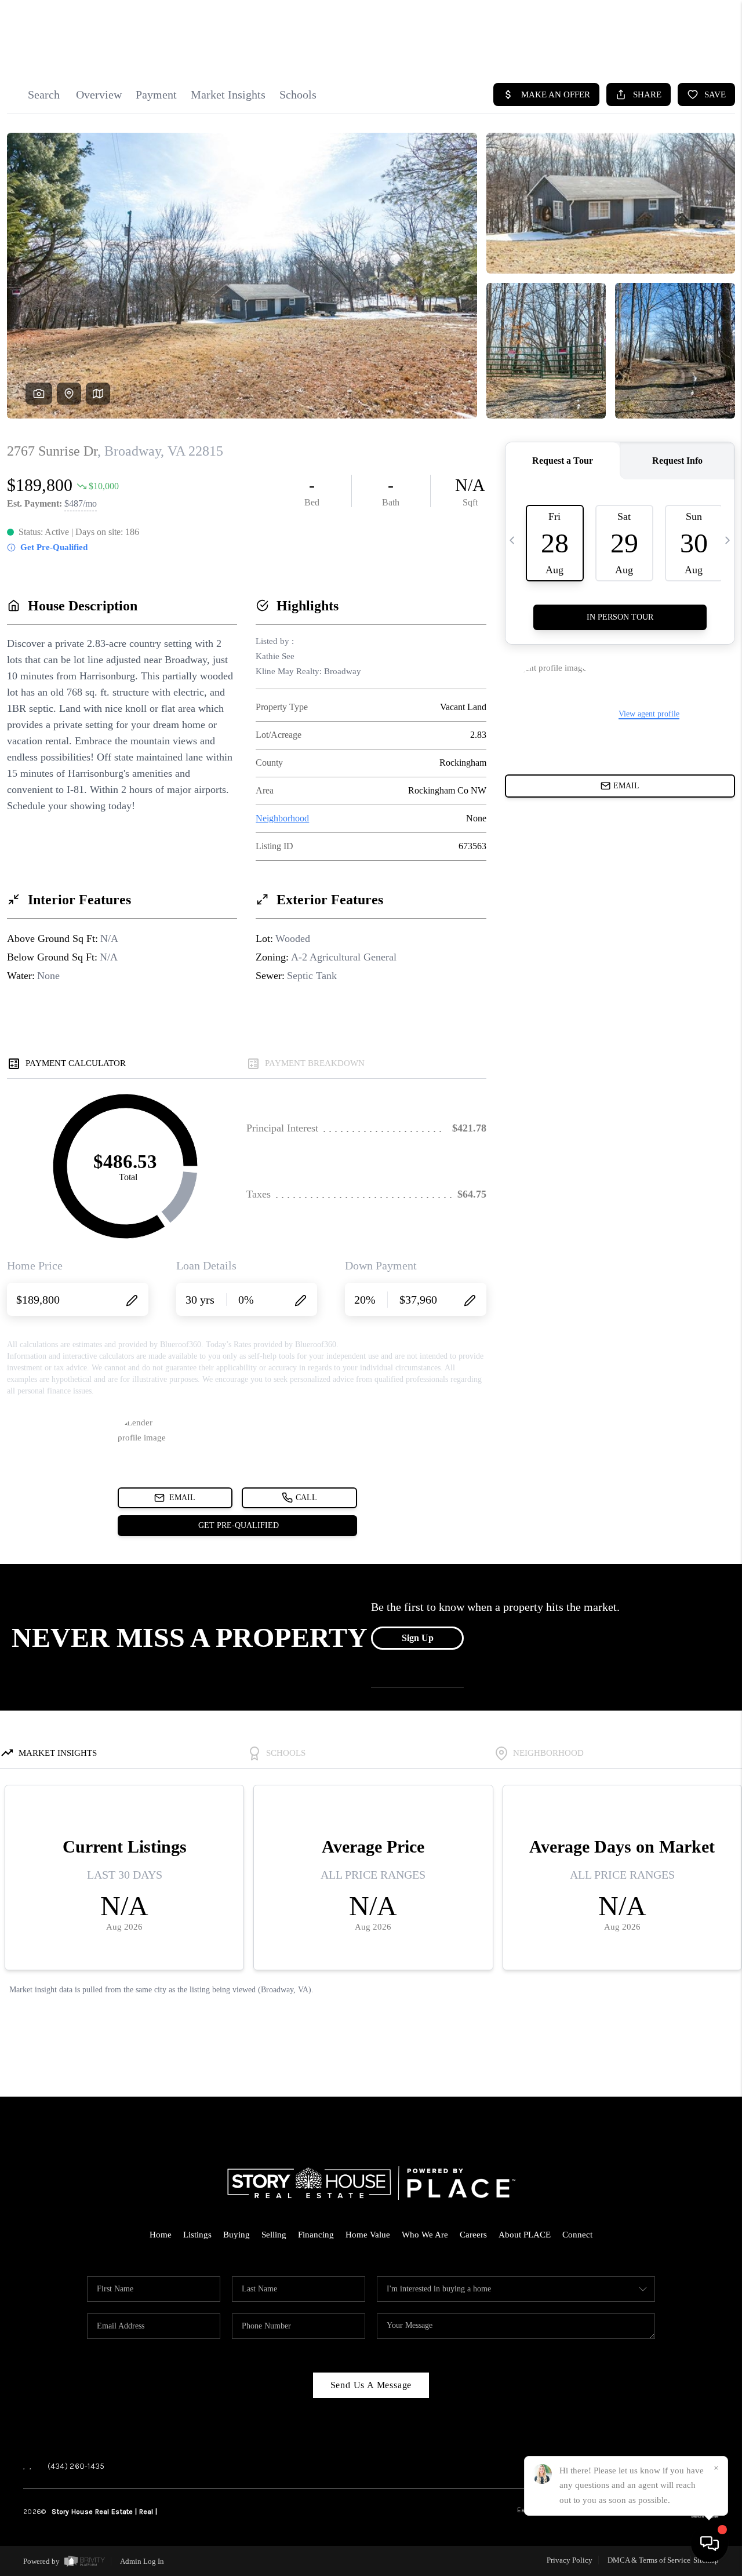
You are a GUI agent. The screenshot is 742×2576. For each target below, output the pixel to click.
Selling (274, 2235)
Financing (316, 2235)
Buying (237, 2235)
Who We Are (425, 2235)
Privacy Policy (570, 2560)
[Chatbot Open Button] (710, 2544)
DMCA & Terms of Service (649, 2560)
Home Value (368, 2235)
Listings (197, 2235)
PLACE (169, 2512)
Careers (473, 2235)
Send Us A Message (371, 2385)
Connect (577, 2235)
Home (161, 2235)
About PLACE (525, 2235)
